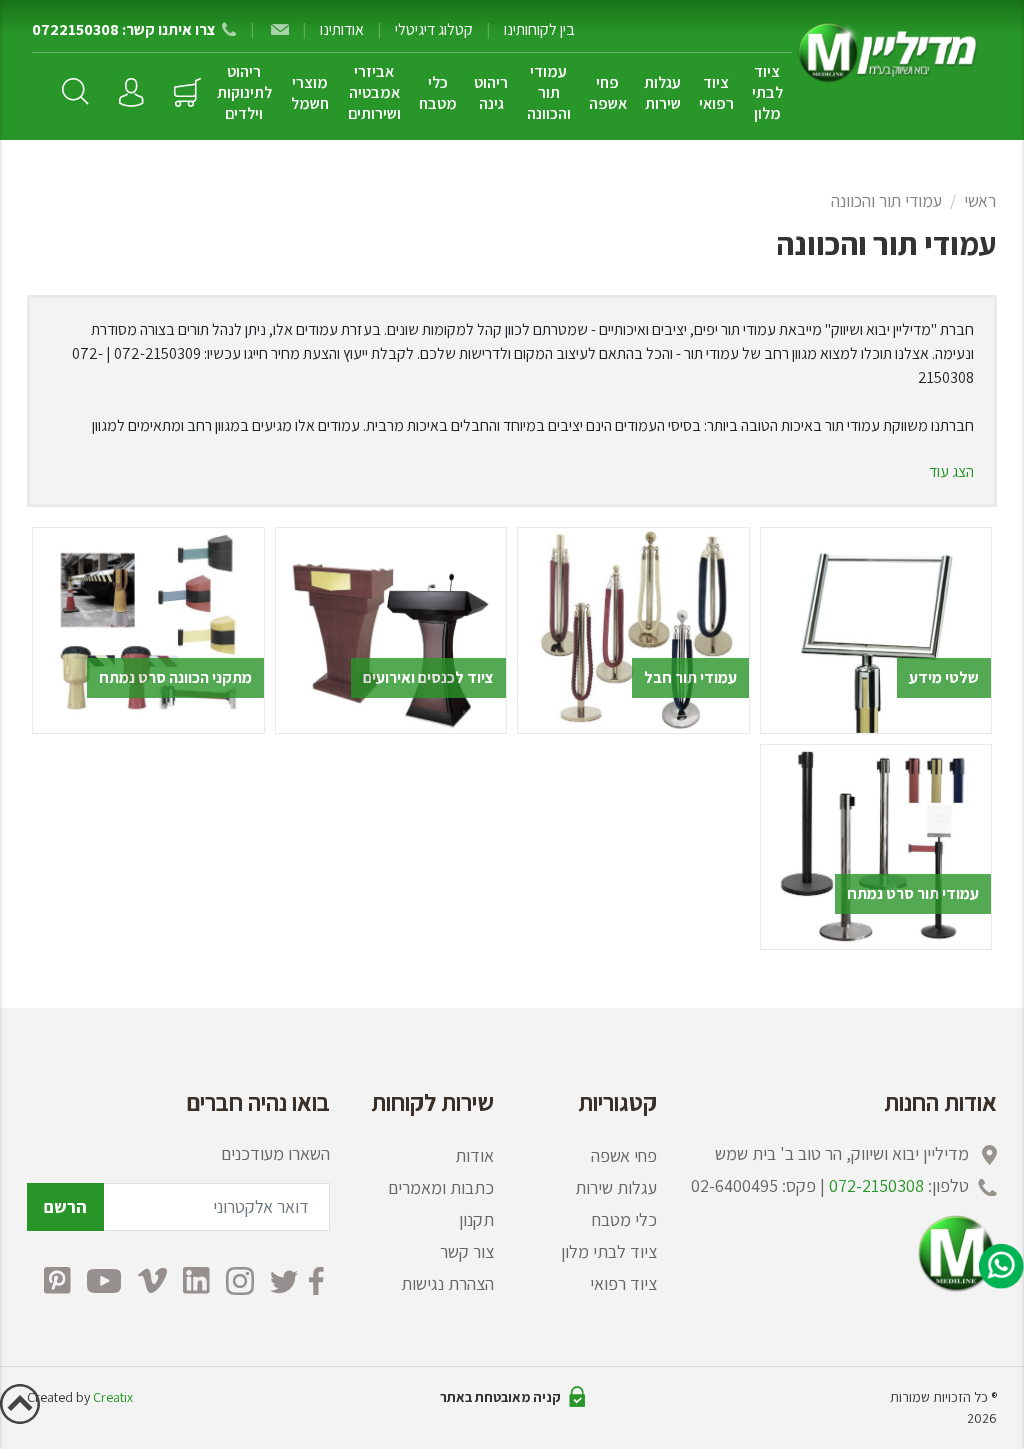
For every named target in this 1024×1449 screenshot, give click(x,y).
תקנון (476, 1219)
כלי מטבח (438, 93)
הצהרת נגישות (447, 1283)
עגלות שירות (662, 93)
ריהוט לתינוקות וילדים (244, 92)
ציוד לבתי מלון (767, 92)
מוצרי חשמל (310, 93)
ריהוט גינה (491, 93)
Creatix (113, 1397)
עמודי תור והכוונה (549, 92)
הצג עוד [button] (951, 471)
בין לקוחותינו (539, 29)
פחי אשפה (608, 93)
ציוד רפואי (716, 93)
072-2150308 (876, 1185)
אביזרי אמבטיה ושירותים (374, 92)
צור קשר (467, 1251)
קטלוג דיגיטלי (434, 29)
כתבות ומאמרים (441, 1187)
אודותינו (342, 29)
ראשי (980, 200)
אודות (474, 1155)
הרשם (65, 1206)
